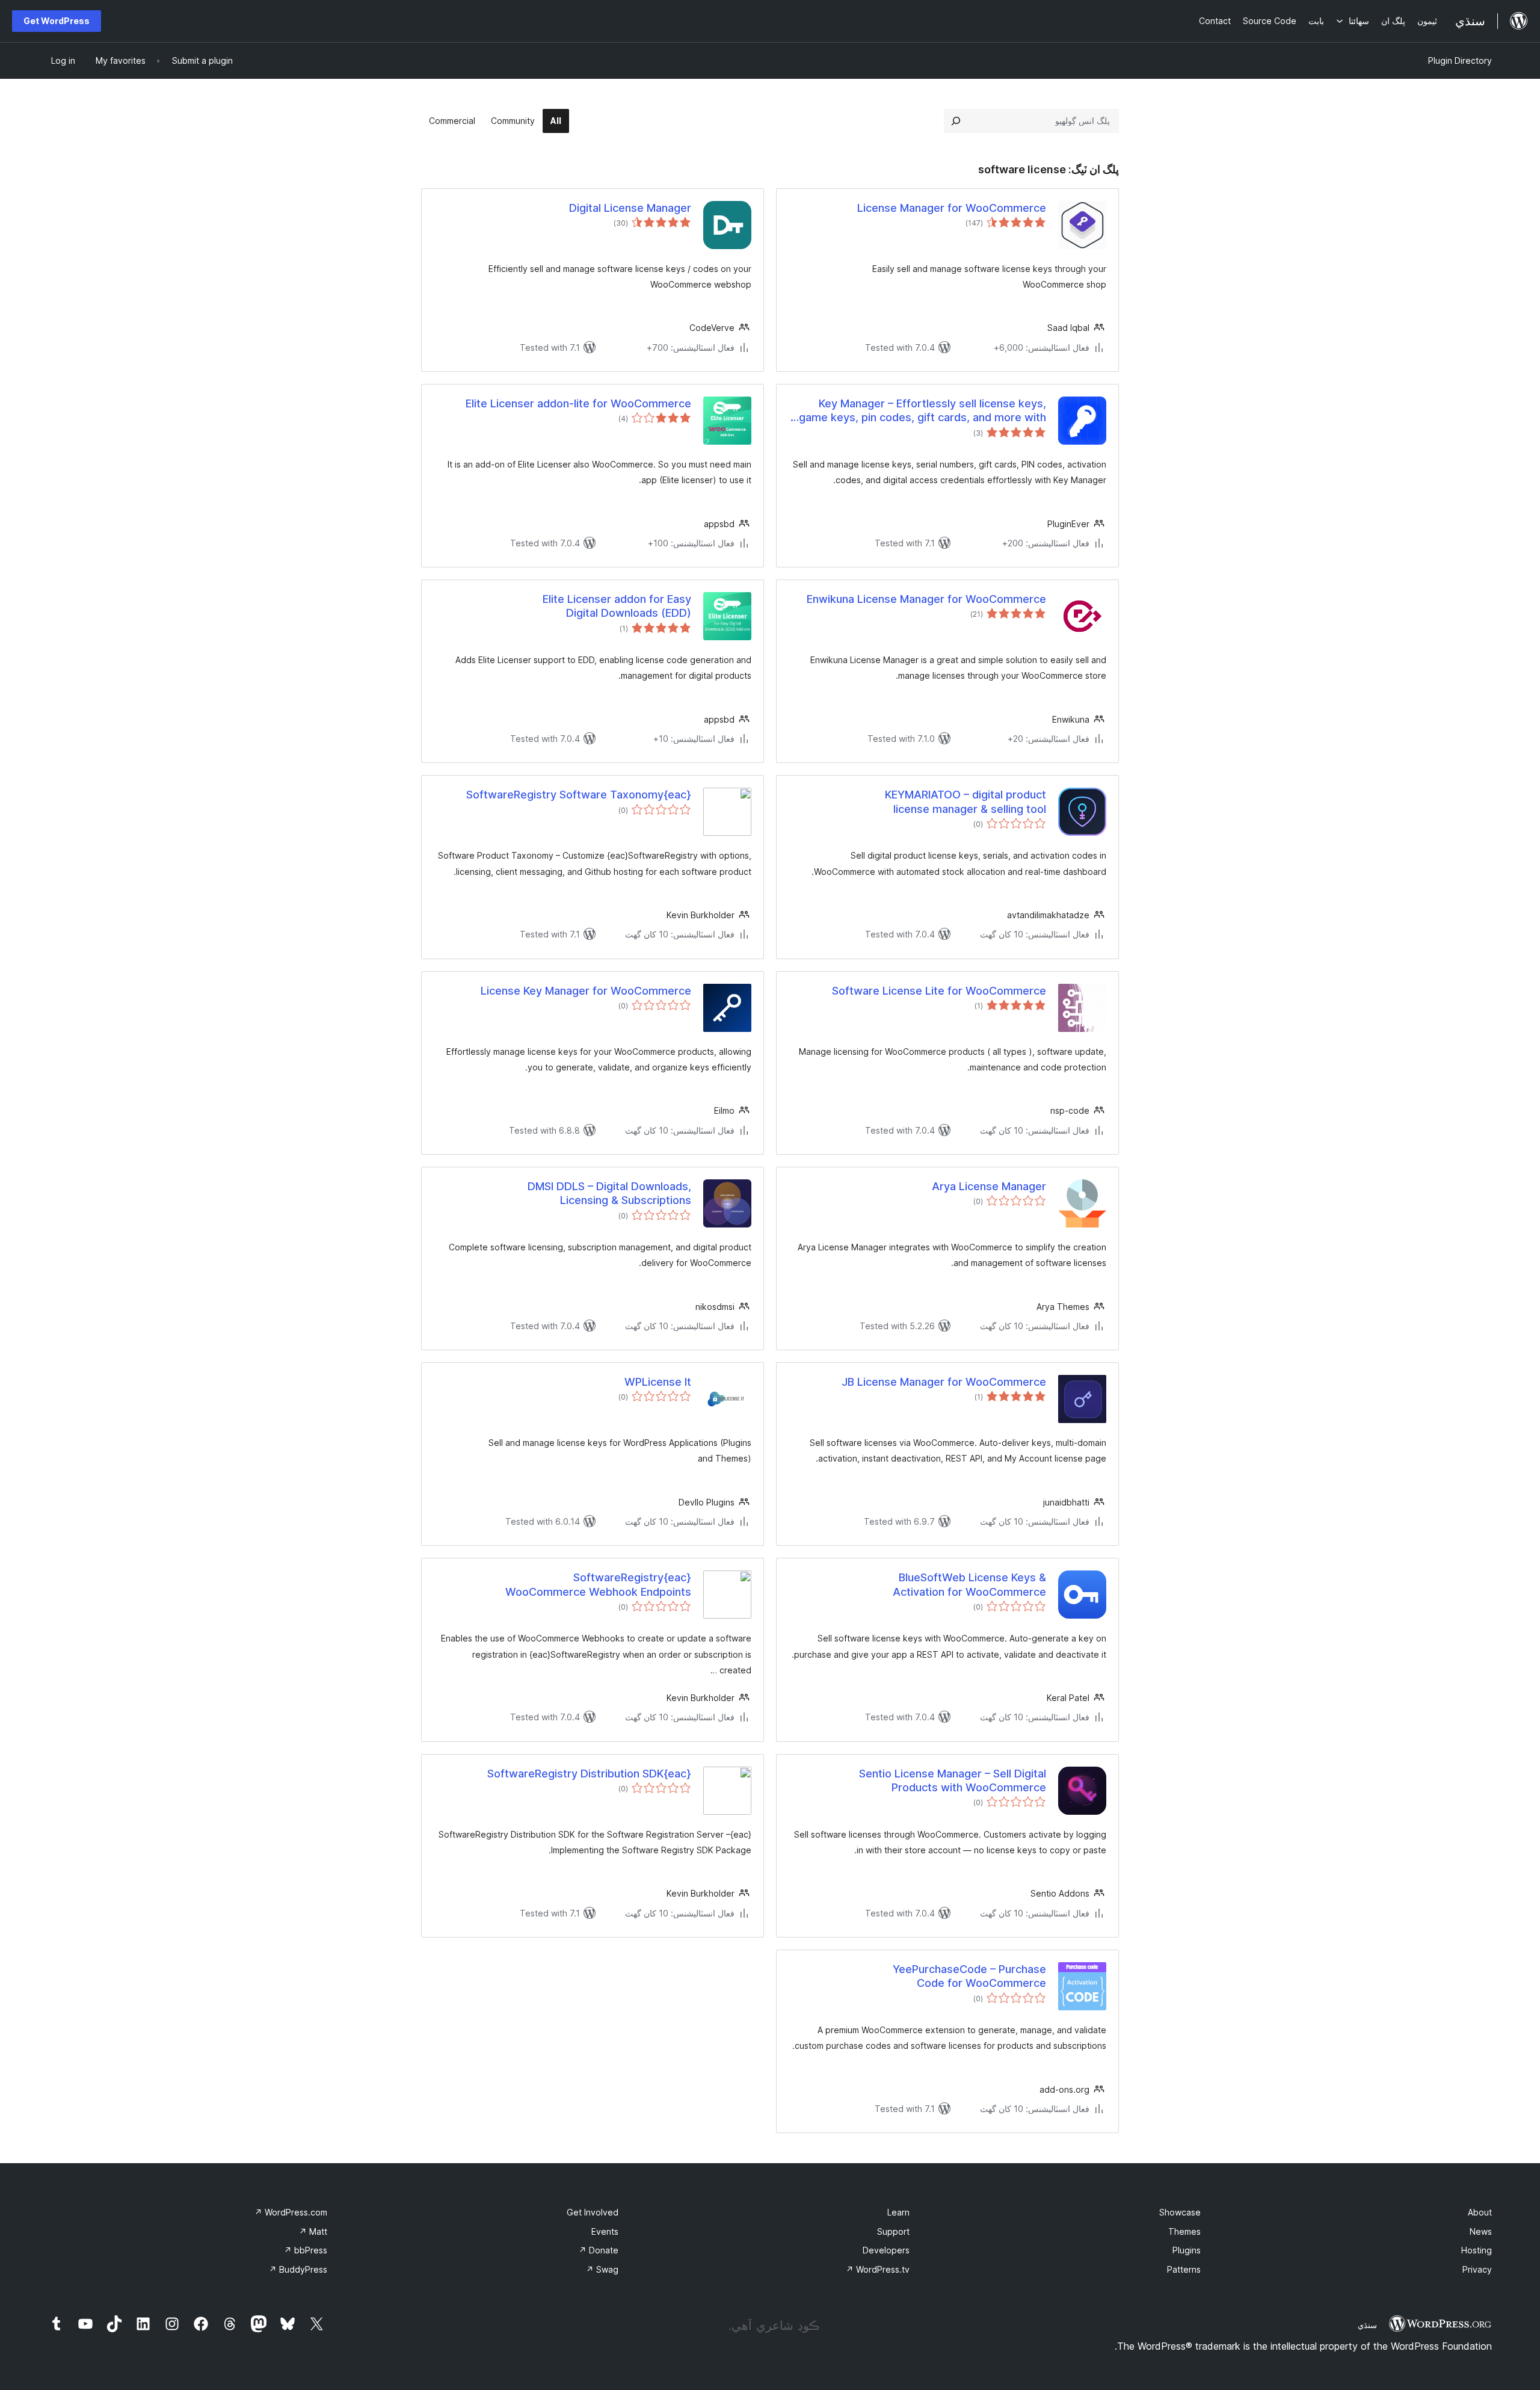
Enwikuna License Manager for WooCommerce (926, 599)
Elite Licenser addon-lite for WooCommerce (578, 403)
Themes (1184, 2231)
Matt (313, 2231)
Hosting (1477, 2250)
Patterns (1184, 2269)
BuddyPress (298, 2269)
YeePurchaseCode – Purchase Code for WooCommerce (969, 1976)
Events (605, 2231)
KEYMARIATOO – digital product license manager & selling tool (966, 801)
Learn (898, 2212)
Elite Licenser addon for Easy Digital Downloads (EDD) (617, 606)
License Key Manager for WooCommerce (586, 991)
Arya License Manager (989, 1186)
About (1480, 2212)
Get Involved (593, 2212)
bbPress (306, 2250)
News (1481, 2231)
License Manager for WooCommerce (952, 208)
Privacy (1477, 2269)
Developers (886, 2250)
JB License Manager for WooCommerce (944, 1382)
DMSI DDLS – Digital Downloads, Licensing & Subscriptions (609, 1193)
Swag (602, 2269)
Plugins (1187, 2250)
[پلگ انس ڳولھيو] (956, 121)
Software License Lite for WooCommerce (939, 991)
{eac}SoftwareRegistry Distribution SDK (589, 1774)
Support (893, 2231)
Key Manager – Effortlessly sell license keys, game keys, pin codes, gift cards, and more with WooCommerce (922, 411)
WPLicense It (658, 1382)
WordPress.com (291, 2212)
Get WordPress (57, 21)
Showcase (1180, 2212)
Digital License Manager (630, 208)
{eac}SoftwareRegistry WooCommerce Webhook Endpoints (598, 1584)
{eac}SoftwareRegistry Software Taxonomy (579, 795)
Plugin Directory (1460, 60)
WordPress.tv (878, 2269)
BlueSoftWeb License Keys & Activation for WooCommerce (969, 1584)
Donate (599, 2250)
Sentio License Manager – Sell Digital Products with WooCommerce (953, 1780)
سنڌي (1367, 2325)
